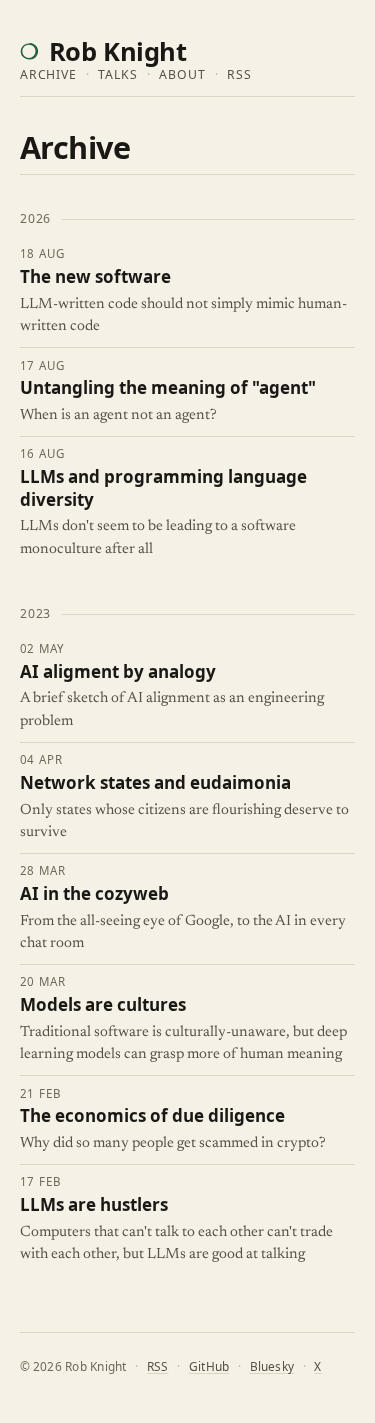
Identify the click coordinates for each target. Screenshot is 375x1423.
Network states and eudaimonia (155, 783)
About (182, 74)
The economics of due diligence (152, 1116)
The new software (95, 277)
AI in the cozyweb (94, 894)
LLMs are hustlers (94, 1205)
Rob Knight (117, 51)
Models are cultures (103, 1005)
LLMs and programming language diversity (163, 488)
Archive (49, 74)
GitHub (209, 1366)
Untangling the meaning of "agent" (168, 388)
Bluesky (272, 1366)
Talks (118, 74)
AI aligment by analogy (118, 672)
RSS (239, 74)
